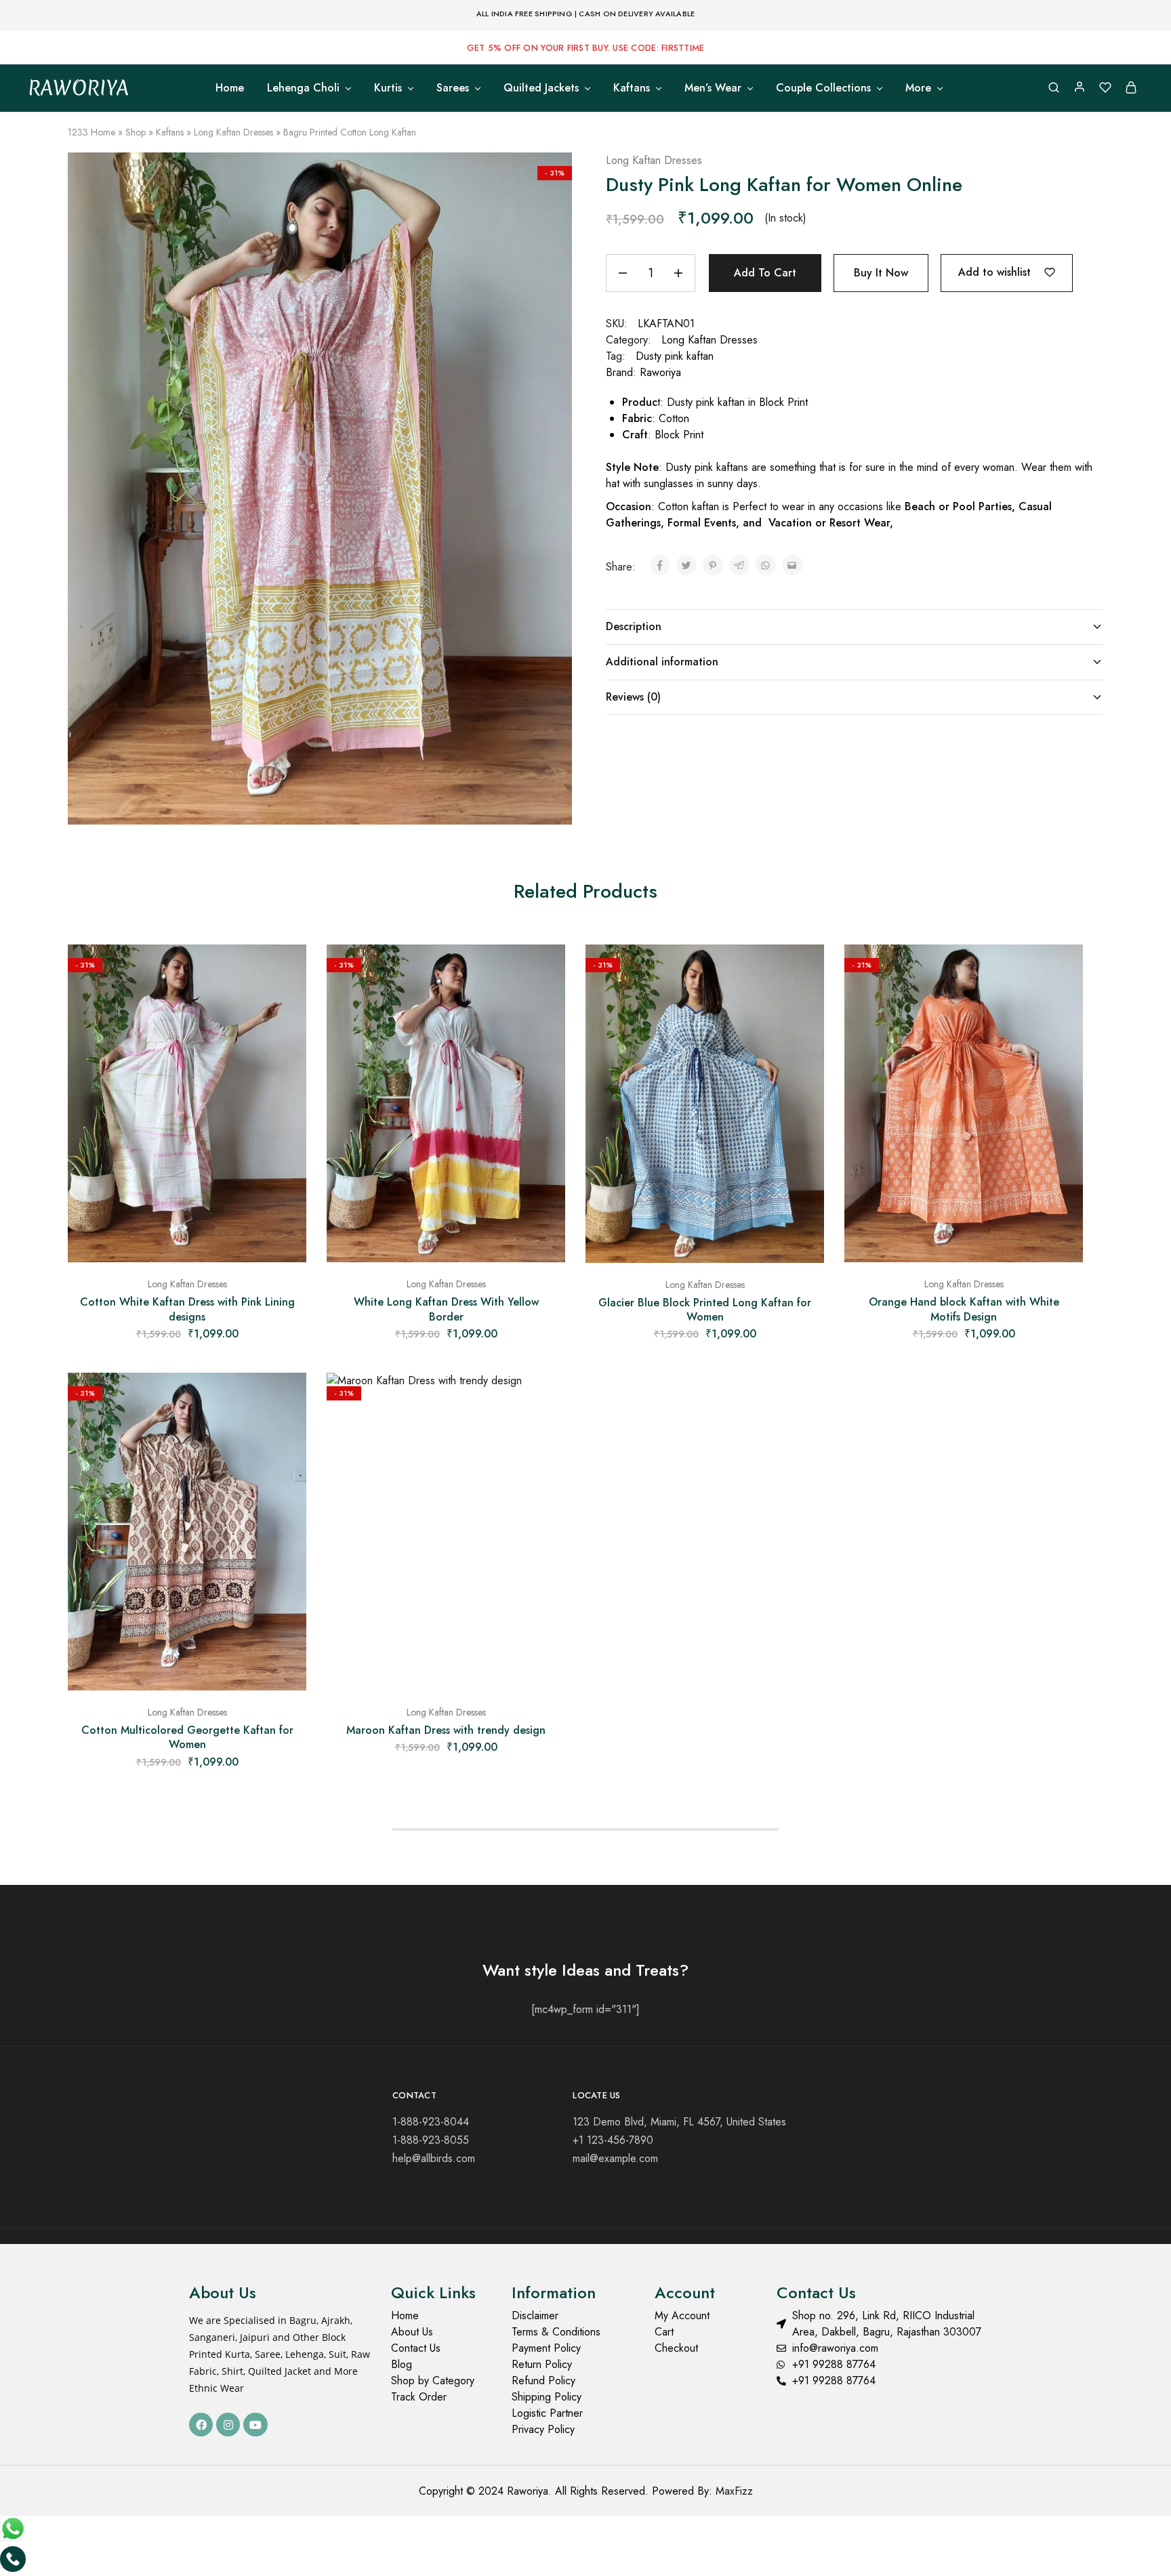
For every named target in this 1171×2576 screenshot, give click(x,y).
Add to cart (765, 273)
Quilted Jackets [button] (541, 88)
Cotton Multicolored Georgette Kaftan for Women (187, 1737)
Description (634, 626)
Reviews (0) (633, 697)
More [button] (918, 88)
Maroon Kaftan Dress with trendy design (446, 1730)
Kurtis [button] (388, 88)
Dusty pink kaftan (675, 356)
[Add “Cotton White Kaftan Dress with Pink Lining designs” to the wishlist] (286, 972)
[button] (187, 1255)
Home (230, 88)
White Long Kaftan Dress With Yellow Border (446, 1309)
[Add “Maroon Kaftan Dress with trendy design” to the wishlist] (545, 1400)
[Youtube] (255, 2425)
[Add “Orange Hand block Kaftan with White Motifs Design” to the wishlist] (1063, 972)
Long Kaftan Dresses (233, 132)
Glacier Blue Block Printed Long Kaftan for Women (705, 1310)
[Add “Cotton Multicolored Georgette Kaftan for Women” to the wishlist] (286, 1400)
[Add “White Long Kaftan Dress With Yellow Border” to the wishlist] (545, 972)
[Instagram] (228, 2425)
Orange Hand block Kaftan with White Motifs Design (964, 1309)
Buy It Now (881, 273)
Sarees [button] (453, 88)
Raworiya (660, 372)
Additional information (662, 662)
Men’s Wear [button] (713, 88)
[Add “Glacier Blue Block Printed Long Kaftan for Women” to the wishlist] (804, 972)
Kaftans (170, 132)
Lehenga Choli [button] (303, 88)
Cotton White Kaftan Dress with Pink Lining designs (187, 1309)
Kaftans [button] (632, 88)
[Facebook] (201, 2425)
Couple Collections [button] (823, 88)
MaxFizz (734, 2491)
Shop (136, 132)
